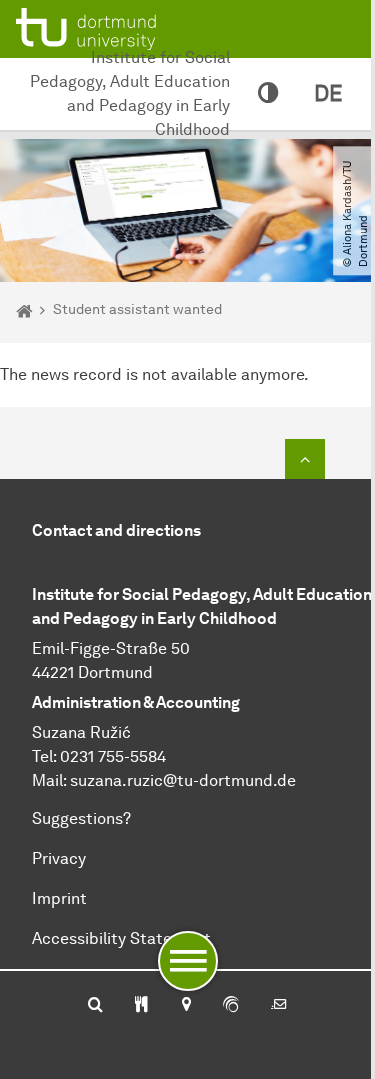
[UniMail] (279, 1006)
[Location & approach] (185, 1006)
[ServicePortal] (231, 1006)
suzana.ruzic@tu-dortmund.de (183, 780)
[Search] (95, 1006)
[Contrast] (268, 94)
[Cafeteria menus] (141, 1006)
